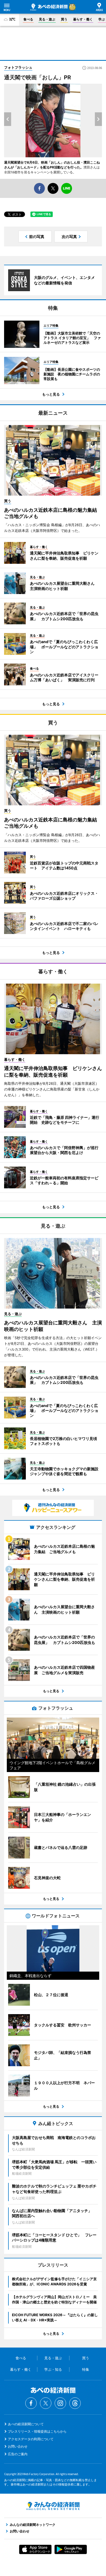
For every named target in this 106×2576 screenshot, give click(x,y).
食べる (28, 19)
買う (64, 19)
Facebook (31, 2403)
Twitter (46, 2403)
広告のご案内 (18, 2454)
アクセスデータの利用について (31, 2439)
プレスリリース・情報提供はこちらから (37, 2431)
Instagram (60, 2403)
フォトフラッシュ (18, 67)
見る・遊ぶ (47, 19)
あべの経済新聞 (49, 7)
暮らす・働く (83, 19)
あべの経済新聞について (26, 2424)
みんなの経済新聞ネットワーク (53, 2506)
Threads (75, 2403)
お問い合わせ (18, 2446)
